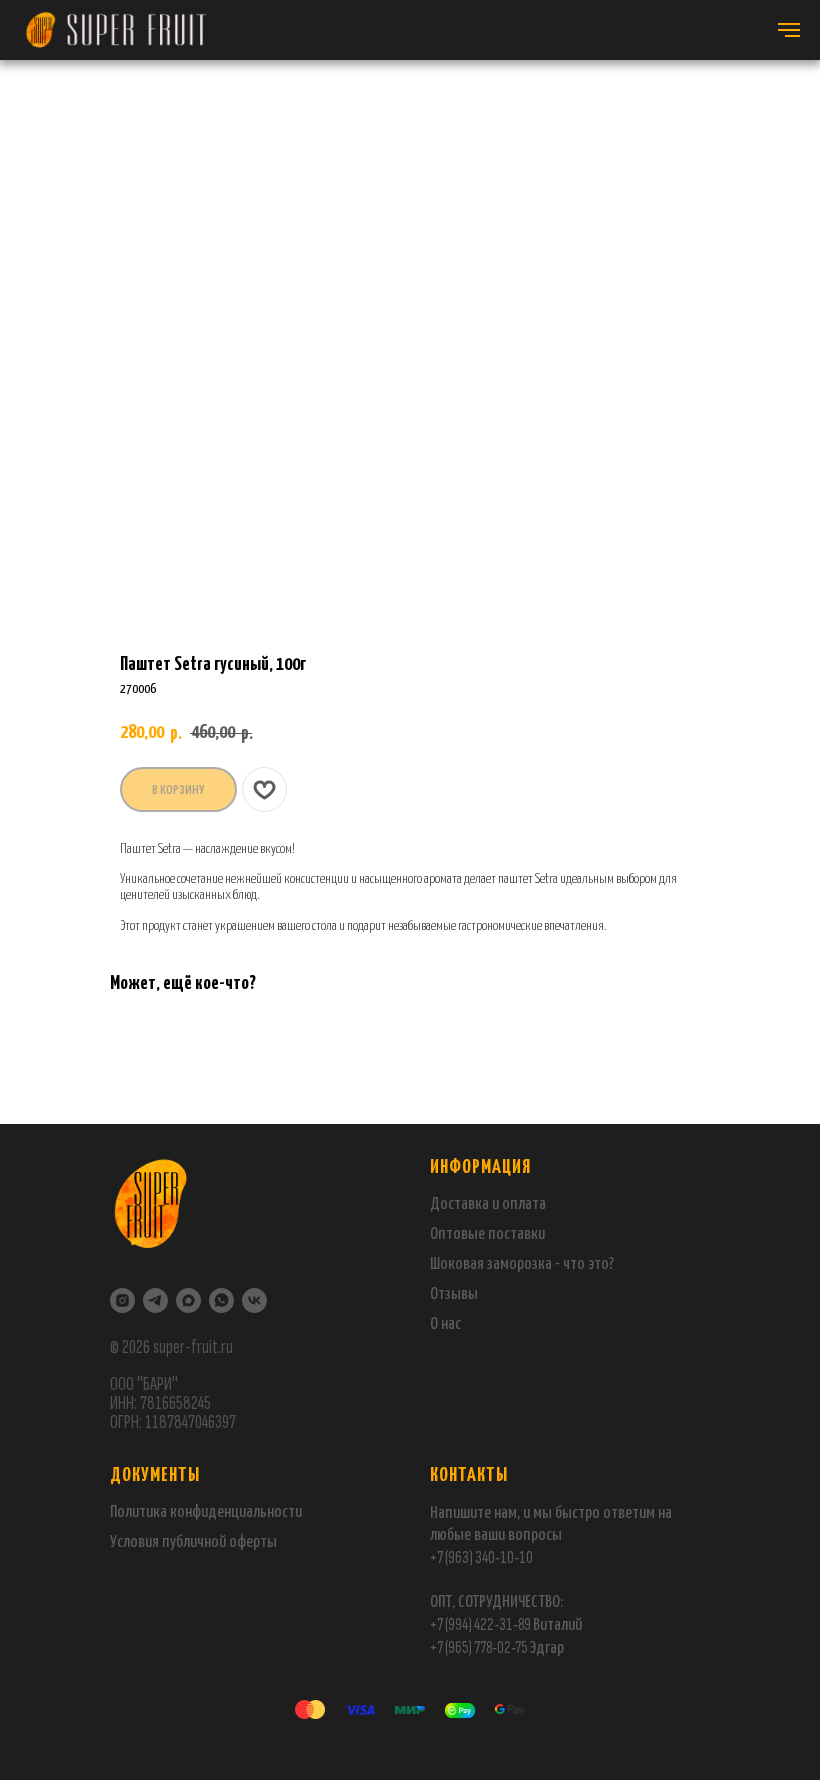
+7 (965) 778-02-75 (479, 1647)
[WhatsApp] (221, 1300)
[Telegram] (155, 1300)
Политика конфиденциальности (206, 1512)
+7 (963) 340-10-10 (481, 1557)
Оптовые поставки (487, 1234)
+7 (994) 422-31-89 (480, 1624)
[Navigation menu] (789, 30)
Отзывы (454, 1294)
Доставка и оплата (488, 1204)
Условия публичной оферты (193, 1542)
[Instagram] (122, 1300)
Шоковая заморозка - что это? (522, 1264)
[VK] (254, 1300)
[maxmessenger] (188, 1300)
